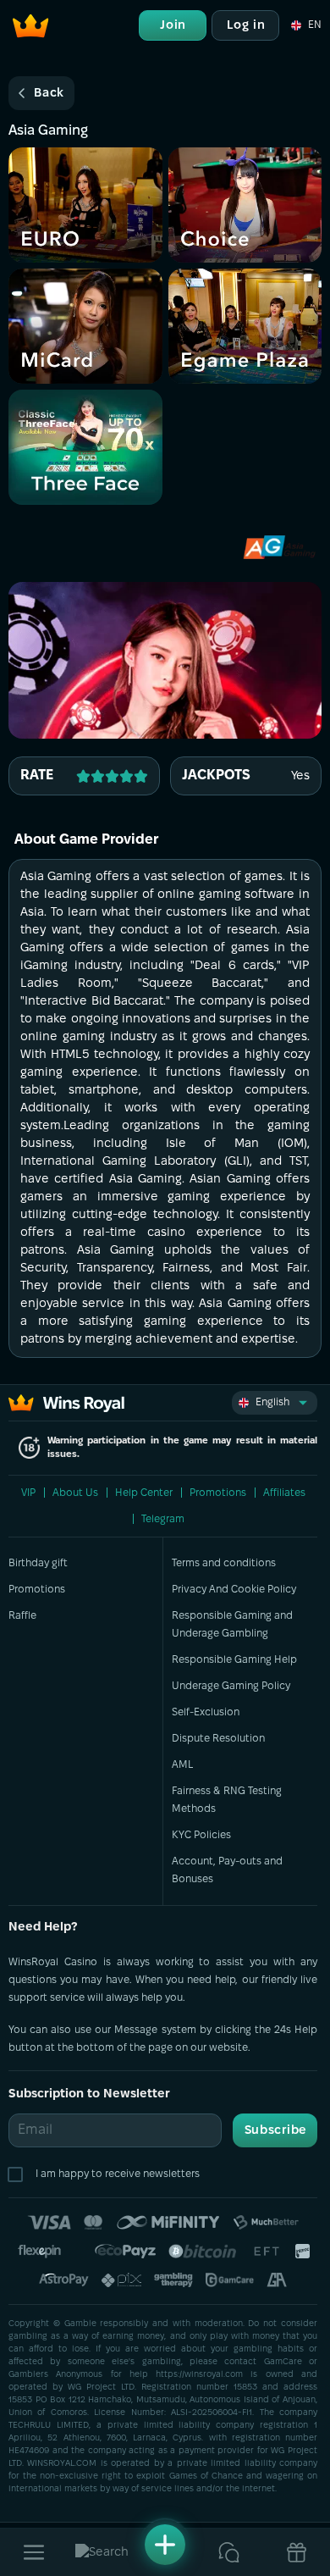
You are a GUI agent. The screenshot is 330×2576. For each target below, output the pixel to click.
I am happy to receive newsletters (118, 2174)
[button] (305, 25)
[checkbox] (19, 2174)
